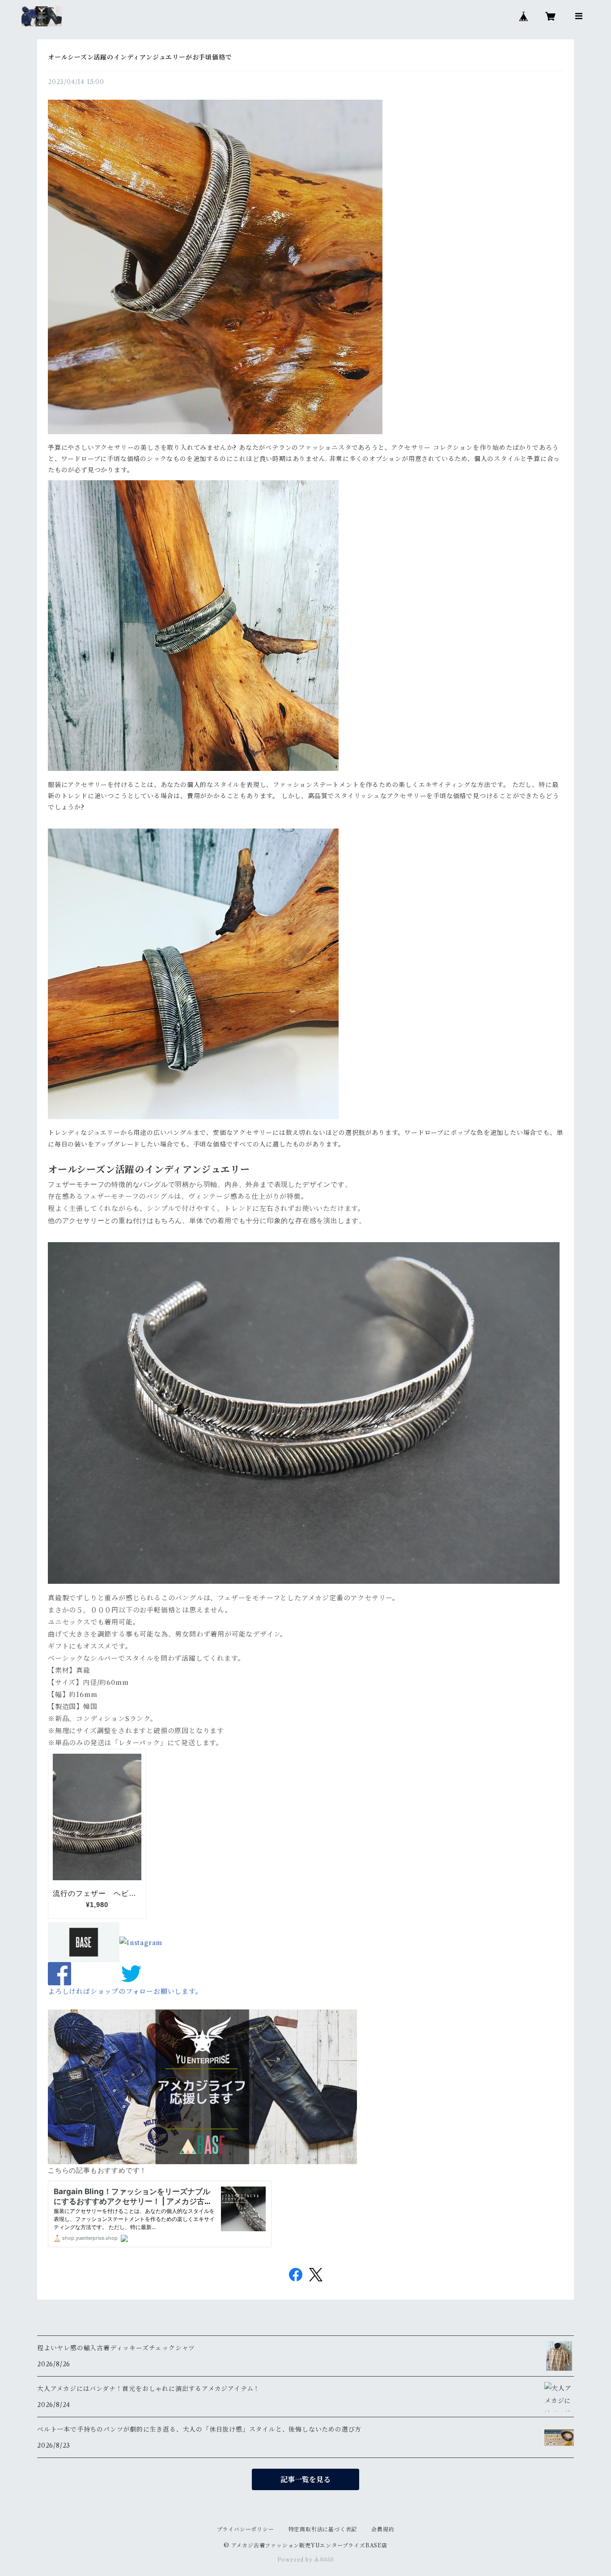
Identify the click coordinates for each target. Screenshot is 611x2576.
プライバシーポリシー (246, 2529)
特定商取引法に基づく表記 (323, 2529)
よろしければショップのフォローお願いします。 (125, 1991)
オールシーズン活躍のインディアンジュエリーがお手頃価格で (140, 57)
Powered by (296, 2560)
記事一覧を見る (305, 2479)
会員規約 (383, 2529)
